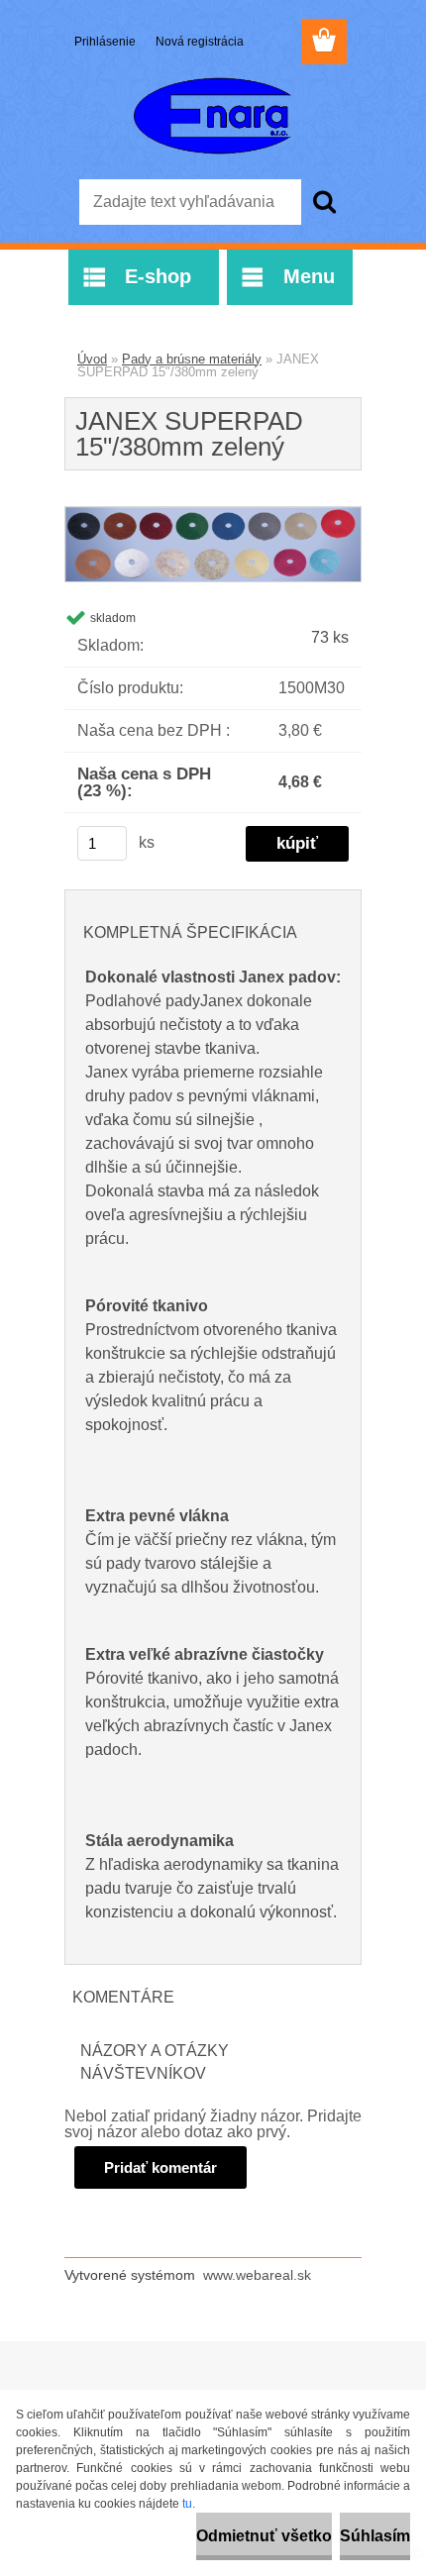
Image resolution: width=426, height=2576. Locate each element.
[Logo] (213, 116)
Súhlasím (375, 2536)
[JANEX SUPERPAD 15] (213, 515)
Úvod (92, 359)
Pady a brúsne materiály (192, 359)
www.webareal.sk (257, 2275)
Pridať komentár (160, 2167)
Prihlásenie (106, 42)
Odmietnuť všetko (264, 2536)
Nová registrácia (200, 42)
